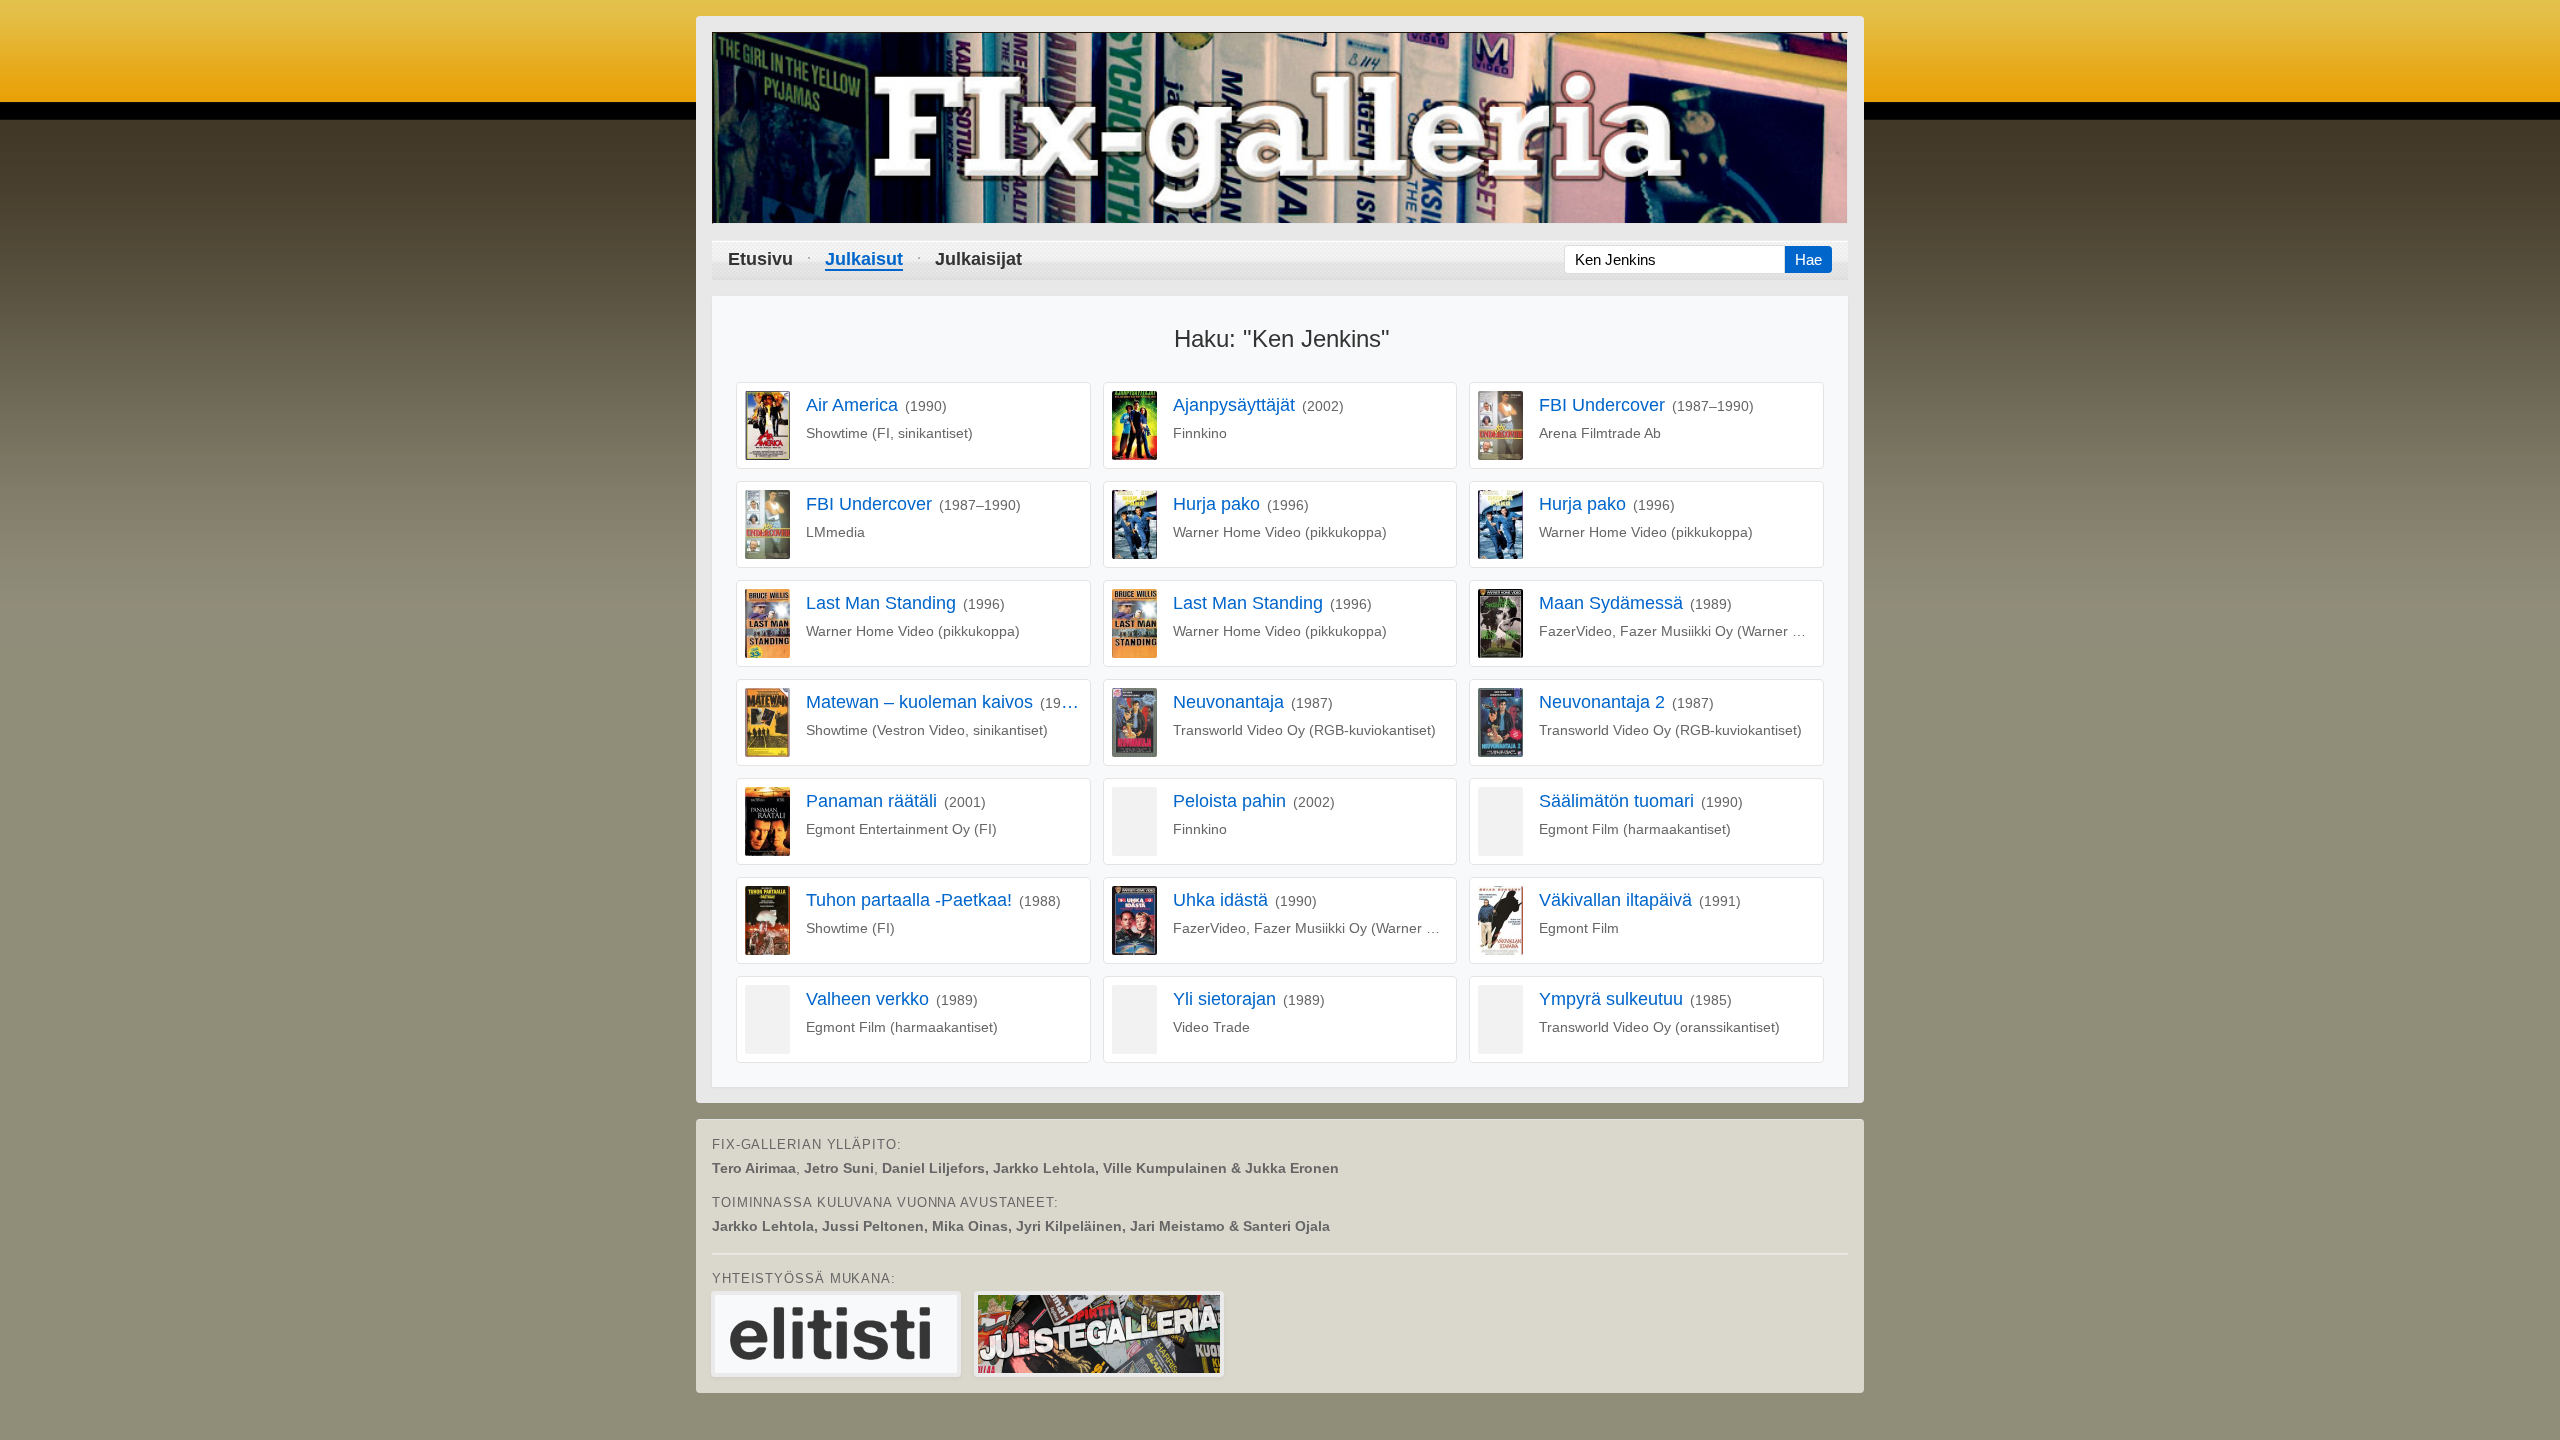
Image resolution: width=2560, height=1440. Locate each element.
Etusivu (760, 259)
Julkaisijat (978, 259)
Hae (1808, 259)
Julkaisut (864, 259)
